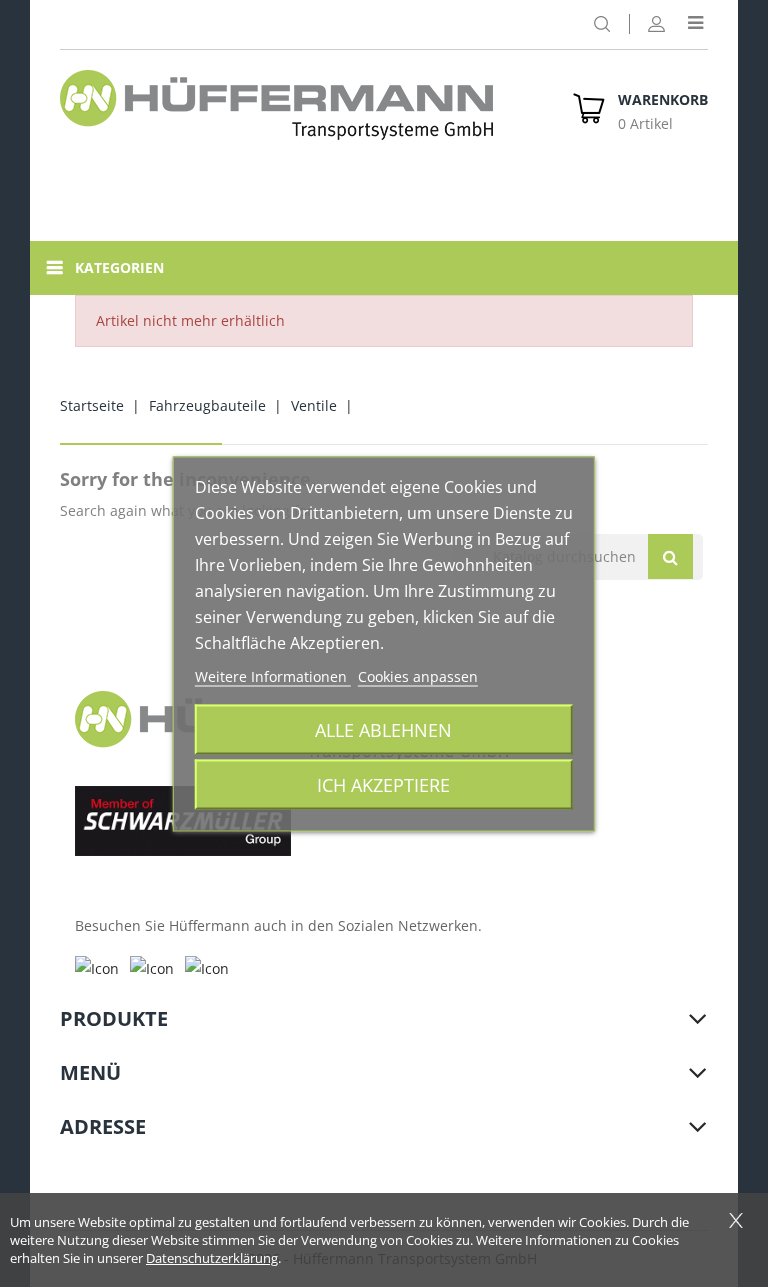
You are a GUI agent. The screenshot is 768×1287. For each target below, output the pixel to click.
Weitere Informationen (273, 675)
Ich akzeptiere (383, 783)
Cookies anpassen (418, 675)
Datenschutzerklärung (212, 1258)
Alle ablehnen (383, 728)
